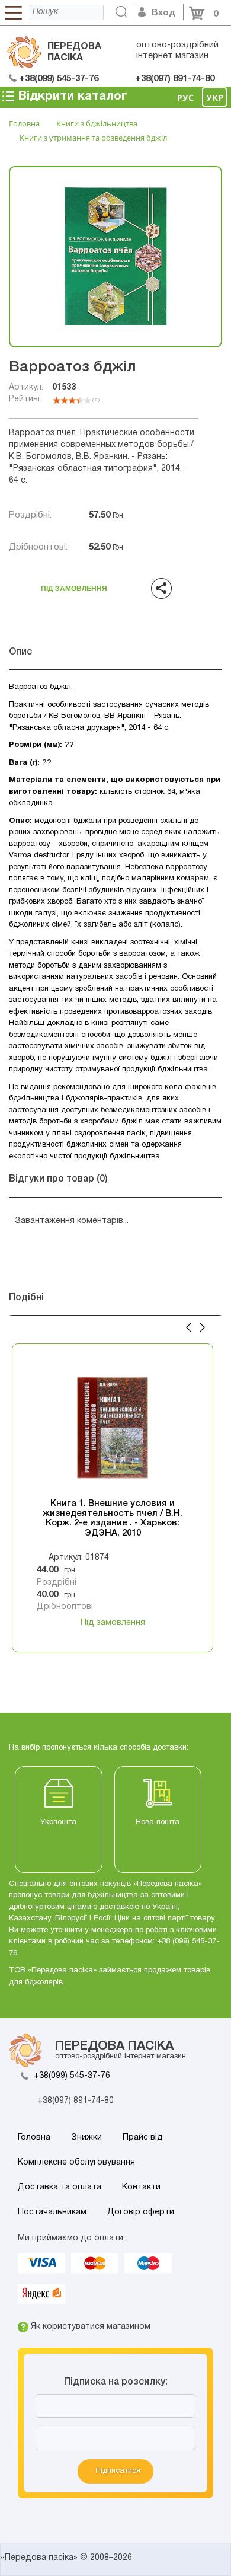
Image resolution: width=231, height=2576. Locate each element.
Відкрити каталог (71, 96)
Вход (163, 13)
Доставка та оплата (60, 2187)
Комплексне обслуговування (76, 2162)
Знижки (86, 2138)
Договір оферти (141, 2212)
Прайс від (143, 2138)
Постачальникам (52, 2212)
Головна (34, 2138)
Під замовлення (74, 585)
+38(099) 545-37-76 (72, 2076)
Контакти (141, 2187)
